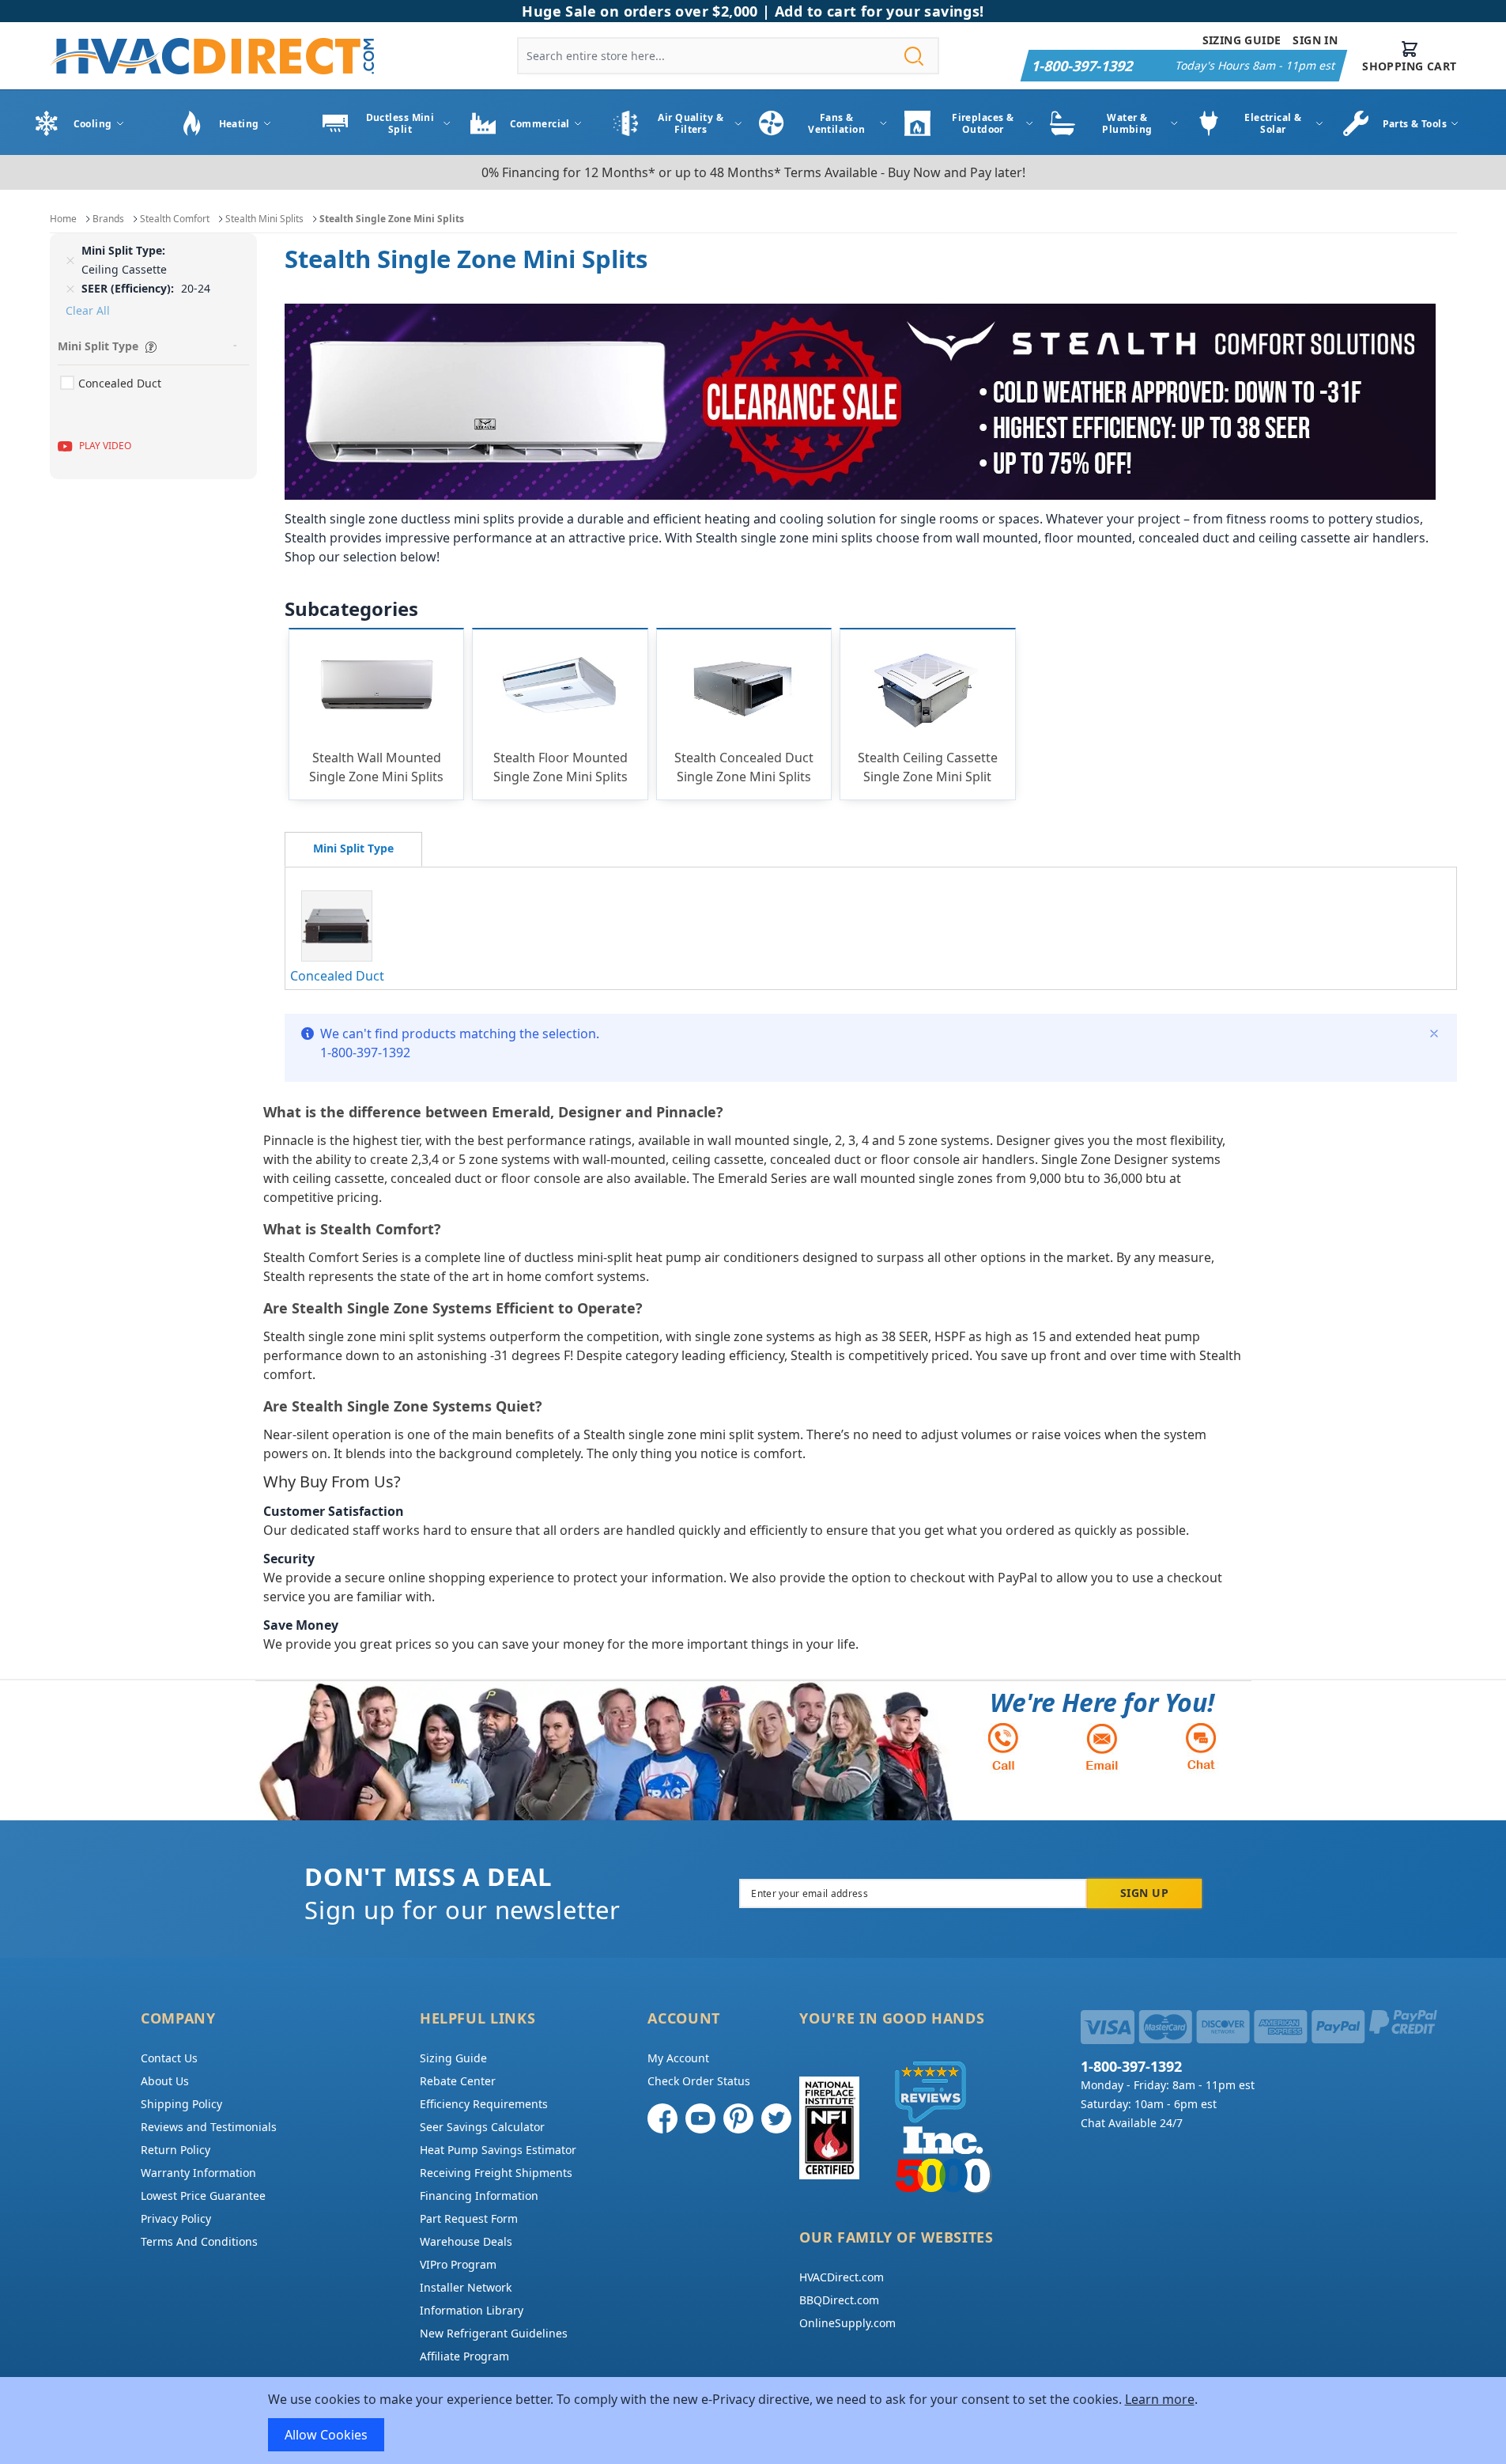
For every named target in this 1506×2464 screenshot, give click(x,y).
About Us (165, 2081)
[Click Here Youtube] (700, 2118)
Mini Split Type (353, 848)
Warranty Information (198, 2173)
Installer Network (466, 2287)
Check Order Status (699, 2081)
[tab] (353, 849)
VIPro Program (458, 2264)
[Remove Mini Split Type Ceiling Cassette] (70, 260)
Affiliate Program (464, 2356)
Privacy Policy (176, 2218)
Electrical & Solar (1273, 123)
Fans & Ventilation (836, 123)
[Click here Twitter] (776, 2118)
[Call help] (1003, 1746)
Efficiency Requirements (484, 2104)
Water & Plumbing (1127, 123)
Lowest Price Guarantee (203, 2196)
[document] (753, 2421)
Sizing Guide (1242, 40)
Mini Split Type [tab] (98, 346)
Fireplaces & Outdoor (983, 123)
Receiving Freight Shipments (496, 2173)
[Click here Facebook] (662, 2118)
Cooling (93, 124)
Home (63, 219)
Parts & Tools (1415, 124)
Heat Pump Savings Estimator (498, 2150)
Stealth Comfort (175, 219)
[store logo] (212, 56)
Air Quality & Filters (691, 123)
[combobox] (728, 56)
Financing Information (479, 2196)
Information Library (472, 2310)
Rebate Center (458, 2081)
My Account (678, 2058)
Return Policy (176, 2150)
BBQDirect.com (839, 2300)
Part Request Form (469, 2218)
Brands (108, 219)
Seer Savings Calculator (482, 2127)
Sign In (1315, 40)
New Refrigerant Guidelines (494, 2333)
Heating (239, 124)
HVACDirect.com (842, 2277)
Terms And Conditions (199, 2241)
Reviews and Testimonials (209, 2127)
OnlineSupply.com (847, 2323)
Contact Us (169, 2058)
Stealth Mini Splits (264, 219)
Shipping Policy (181, 2104)
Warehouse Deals (466, 2241)
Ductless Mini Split (400, 123)
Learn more (1160, 2399)
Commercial (540, 124)
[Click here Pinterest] (738, 2118)
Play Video (105, 446)
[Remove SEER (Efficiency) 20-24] (70, 289)
